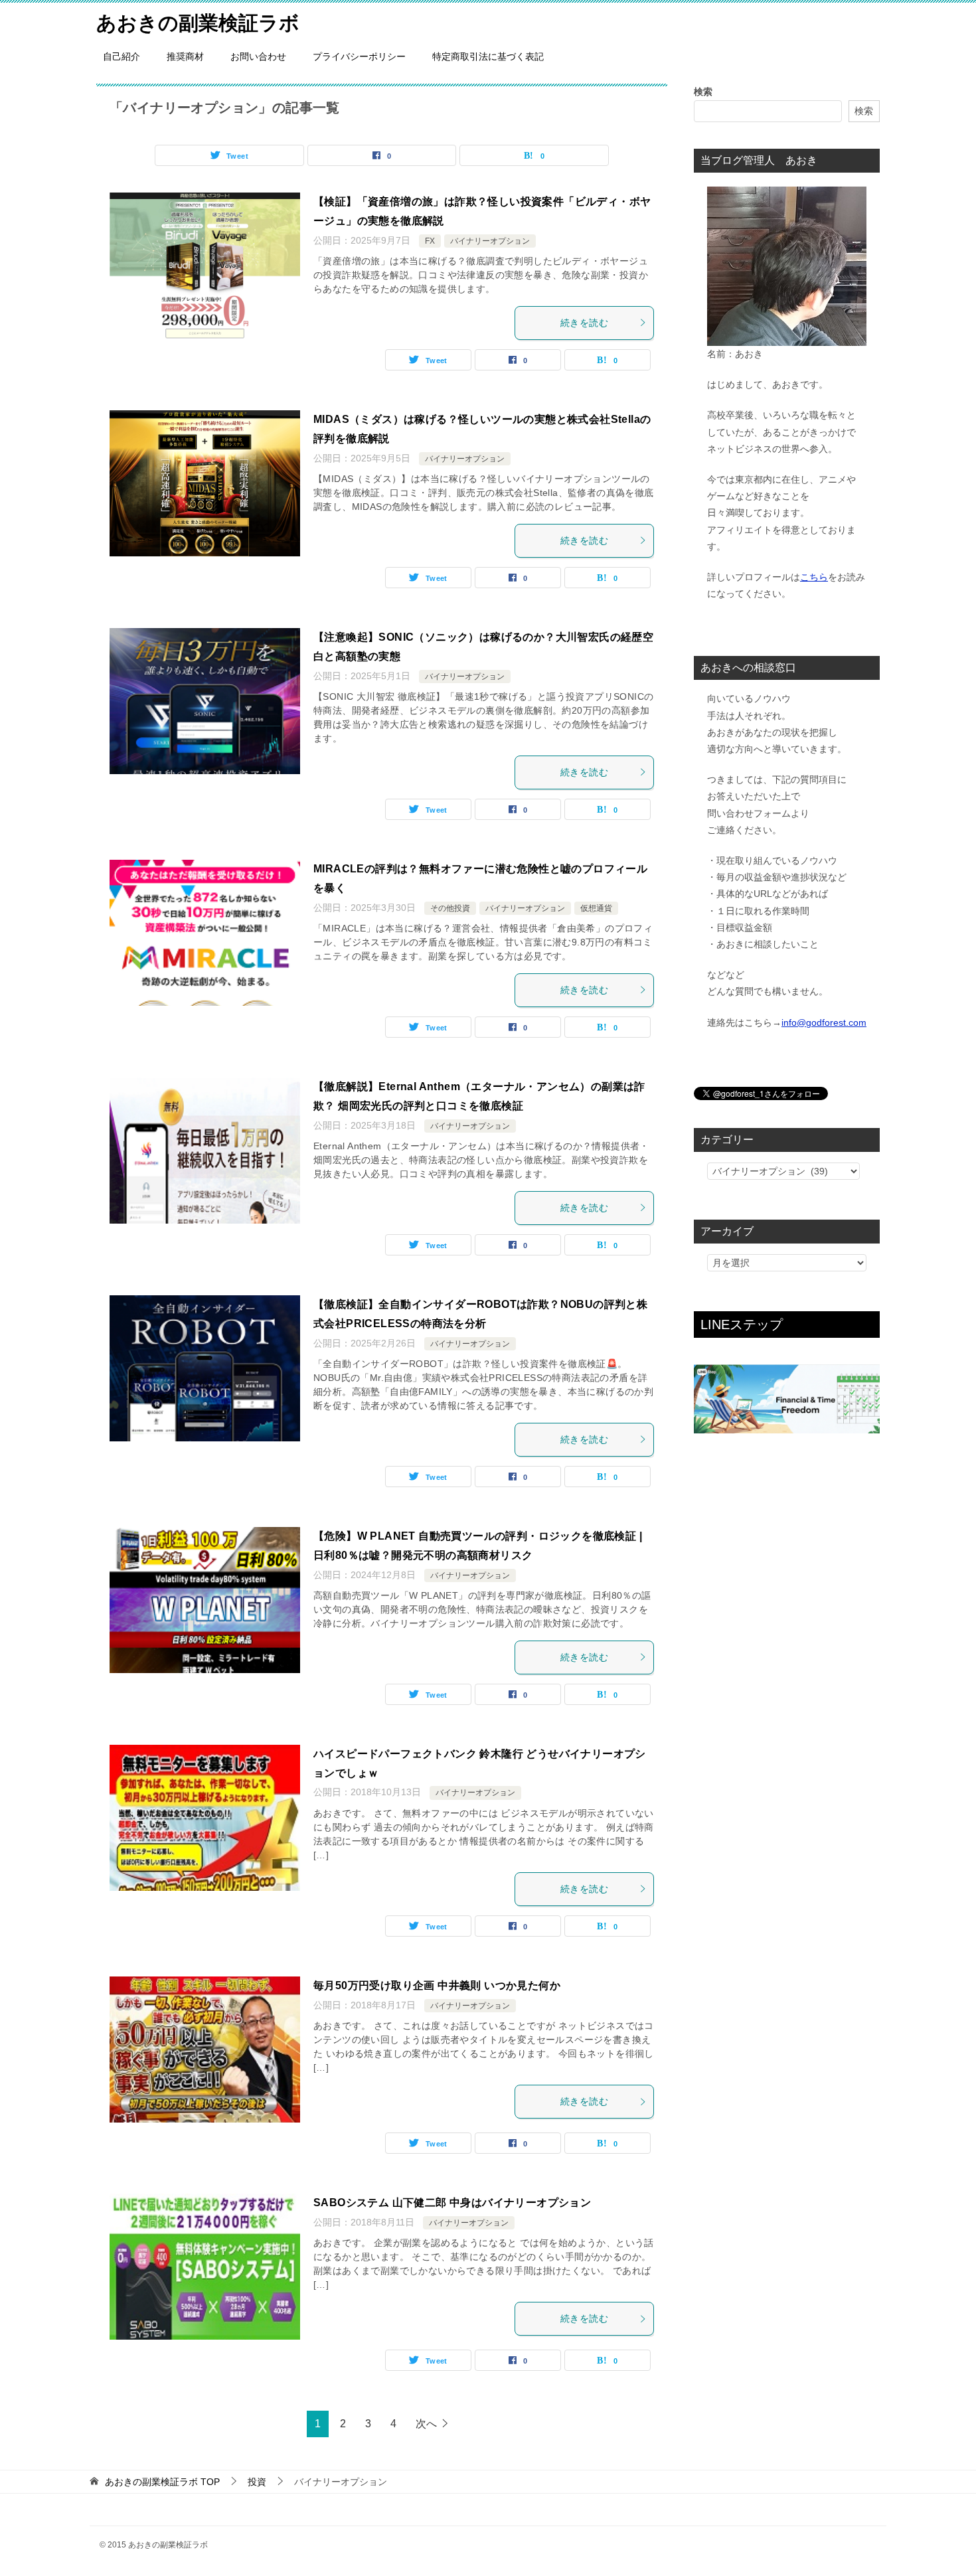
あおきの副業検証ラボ (198, 23)
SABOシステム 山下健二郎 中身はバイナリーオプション (452, 2203)
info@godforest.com (824, 1022)
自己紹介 (122, 56)
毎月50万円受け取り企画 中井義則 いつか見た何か (437, 1985)
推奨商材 (185, 56)
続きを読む (584, 323)
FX (430, 241)
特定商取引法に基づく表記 (488, 56)
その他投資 (450, 908)
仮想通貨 (596, 908)
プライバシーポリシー (359, 56)
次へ (426, 2424)
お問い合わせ (258, 56)
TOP (162, 2482)
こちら (814, 577)
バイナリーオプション (490, 241)
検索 (703, 92)
